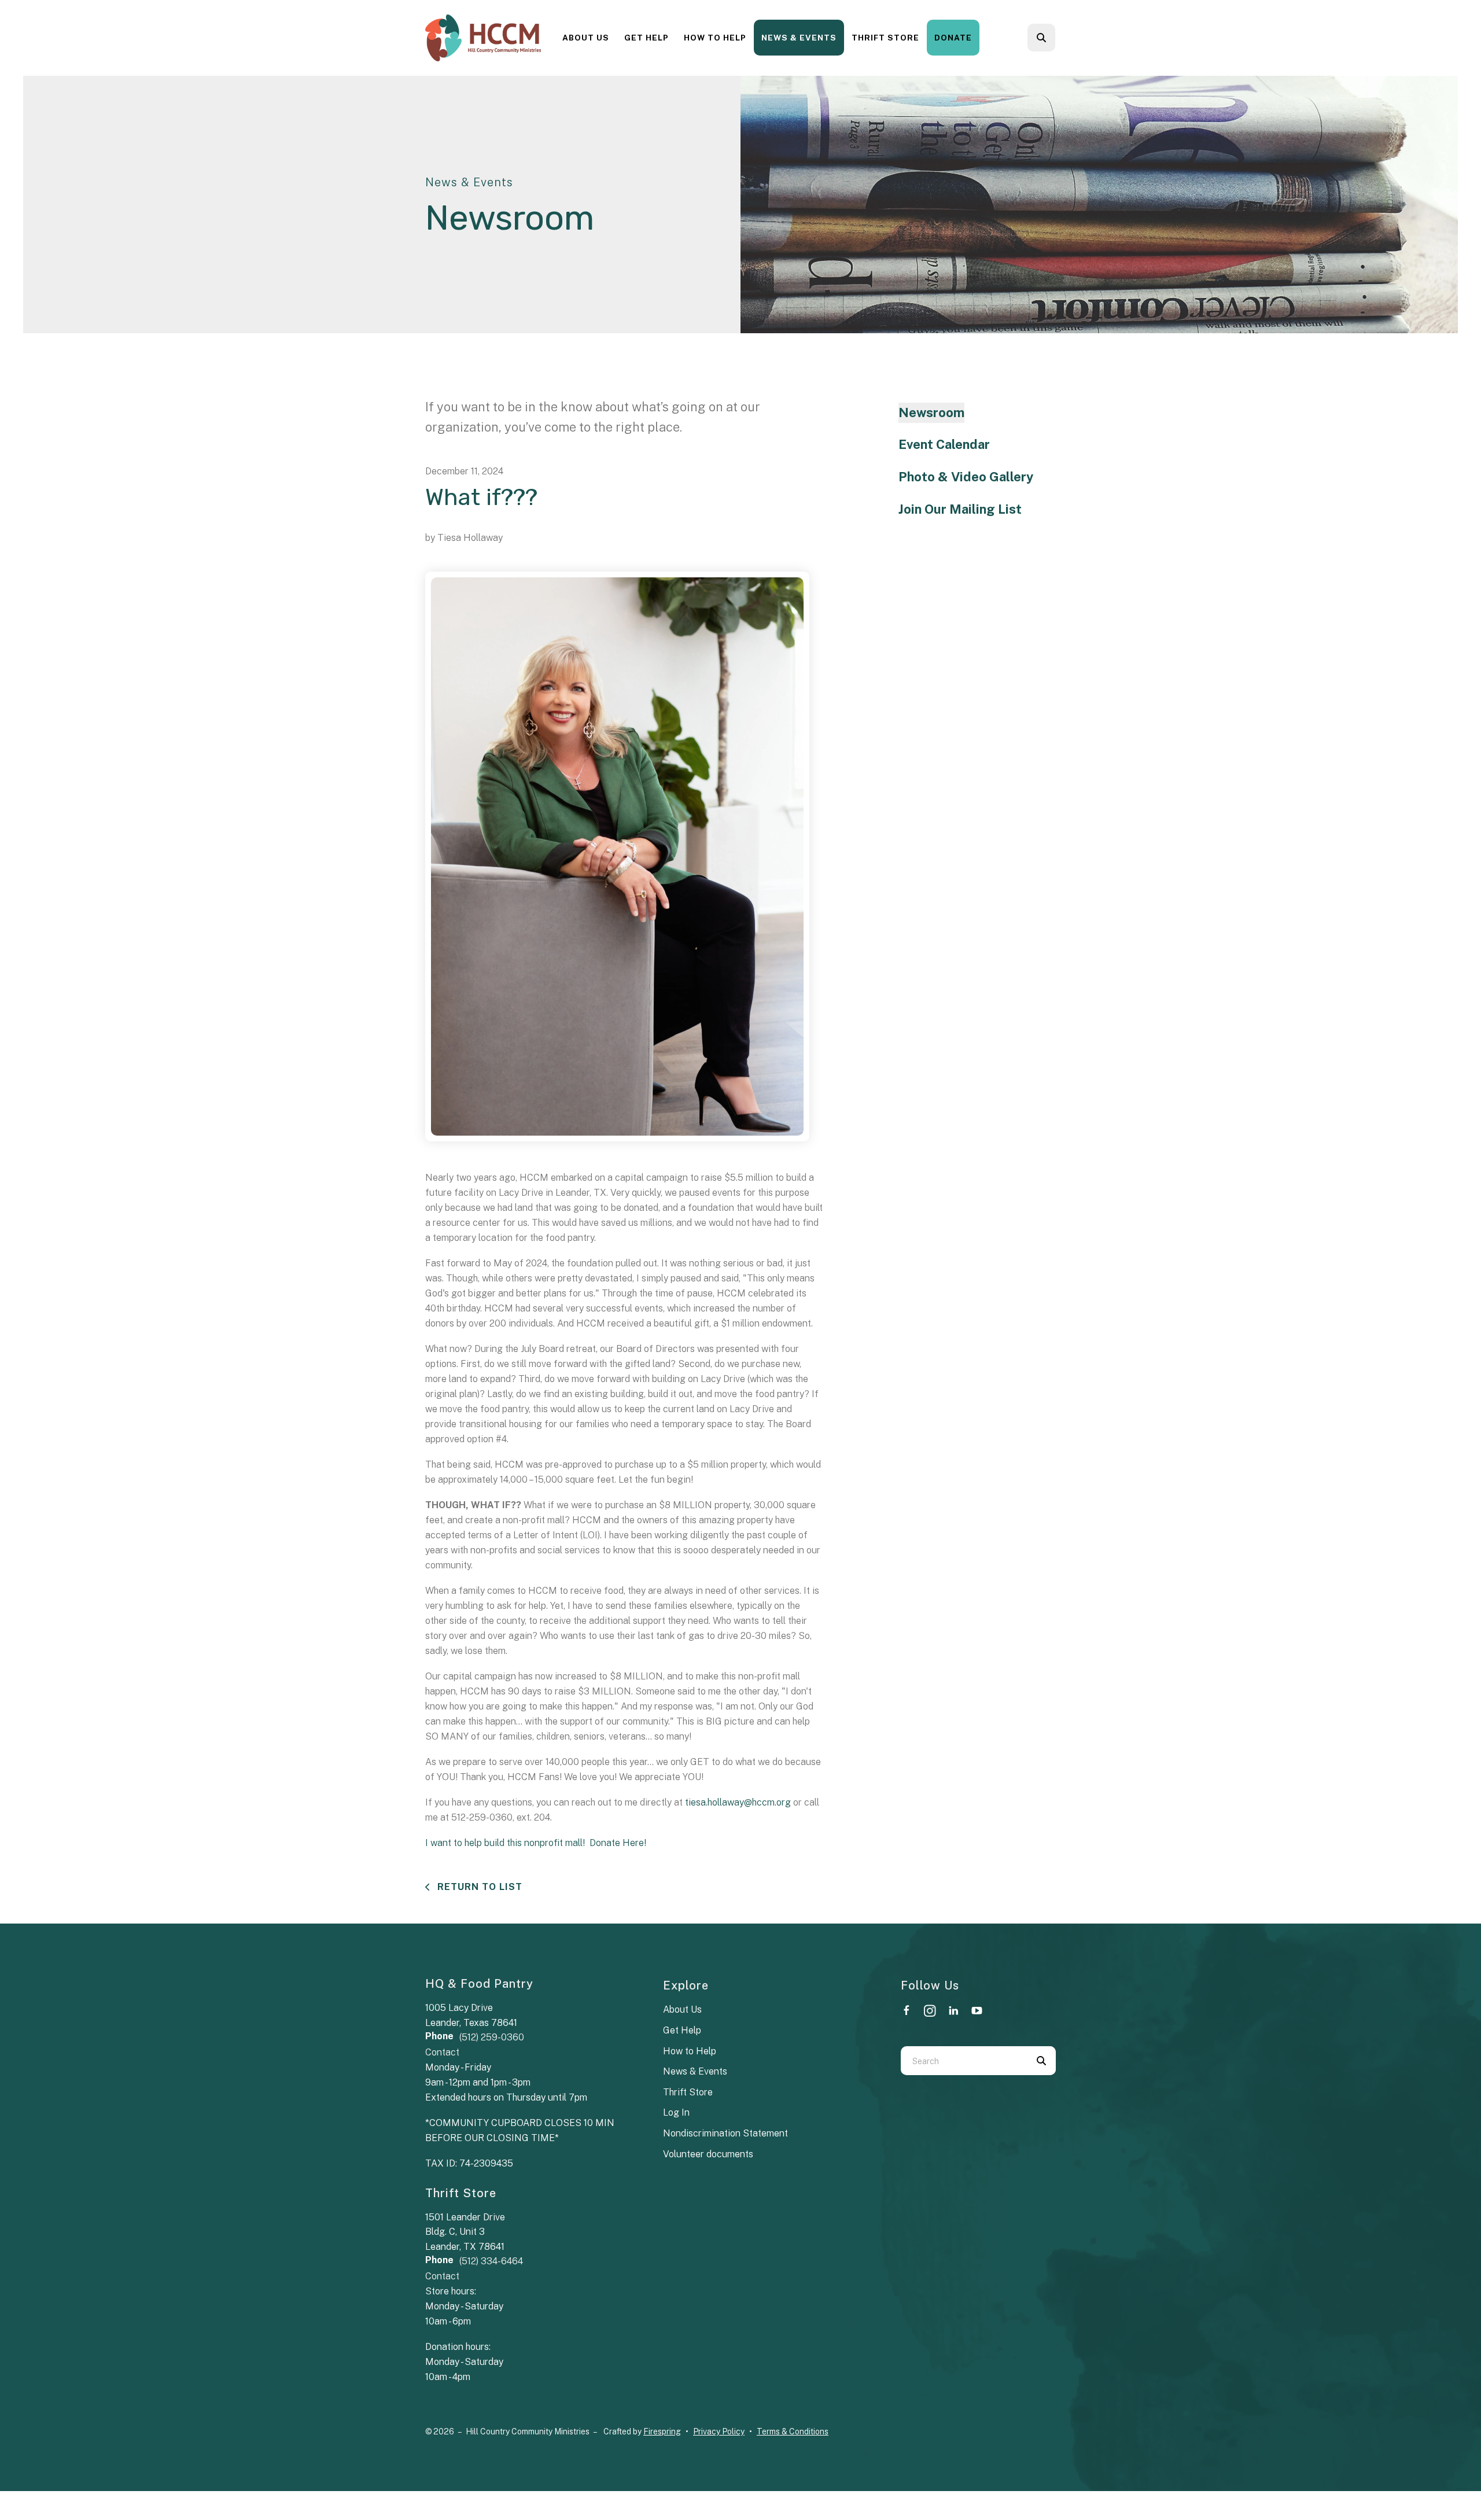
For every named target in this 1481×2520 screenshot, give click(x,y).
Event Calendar (944, 444)
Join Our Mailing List (960, 509)
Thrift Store (885, 38)
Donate (953, 38)
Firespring (662, 2431)
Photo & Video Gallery (966, 477)
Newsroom (931, 412)
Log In (676, 2112)
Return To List (478, 1887)
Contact (442, 2052)
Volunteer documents (708, 2154)
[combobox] (1057, 38)
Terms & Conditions (793, 2431)
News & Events (799, 38)
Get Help (646, 38)
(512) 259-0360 (492, 2037)
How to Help (715, 38)
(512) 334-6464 (491, 2261)
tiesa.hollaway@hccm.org (738, 1802)
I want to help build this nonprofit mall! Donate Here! (536, 1843)
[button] (1041, 38)
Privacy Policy (719, 2431)
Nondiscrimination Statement (725, 2133)
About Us (586, 38)
